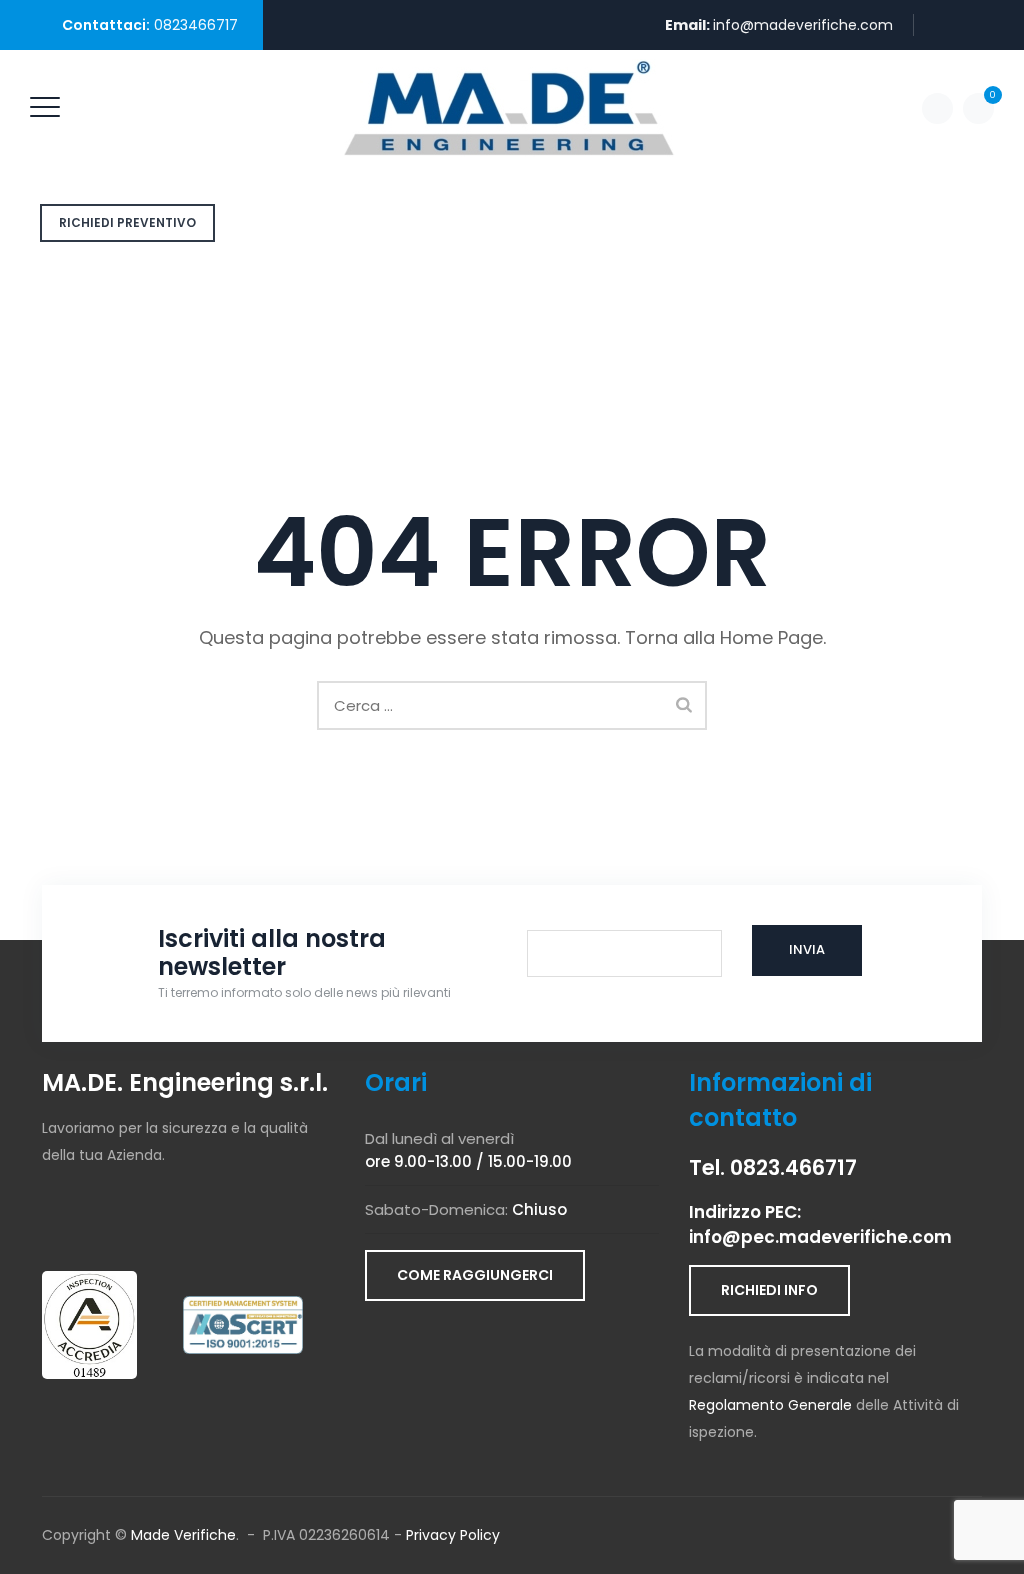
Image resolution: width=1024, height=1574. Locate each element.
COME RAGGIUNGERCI (475, 1275)
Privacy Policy (453, 1535)
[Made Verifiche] (509, 107)
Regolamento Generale (770, 1405)
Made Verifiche (183, 1535)
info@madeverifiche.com (803, 25)
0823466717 (196, 25)
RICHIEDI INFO (769, 1290)
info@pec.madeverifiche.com (820, 1237)
